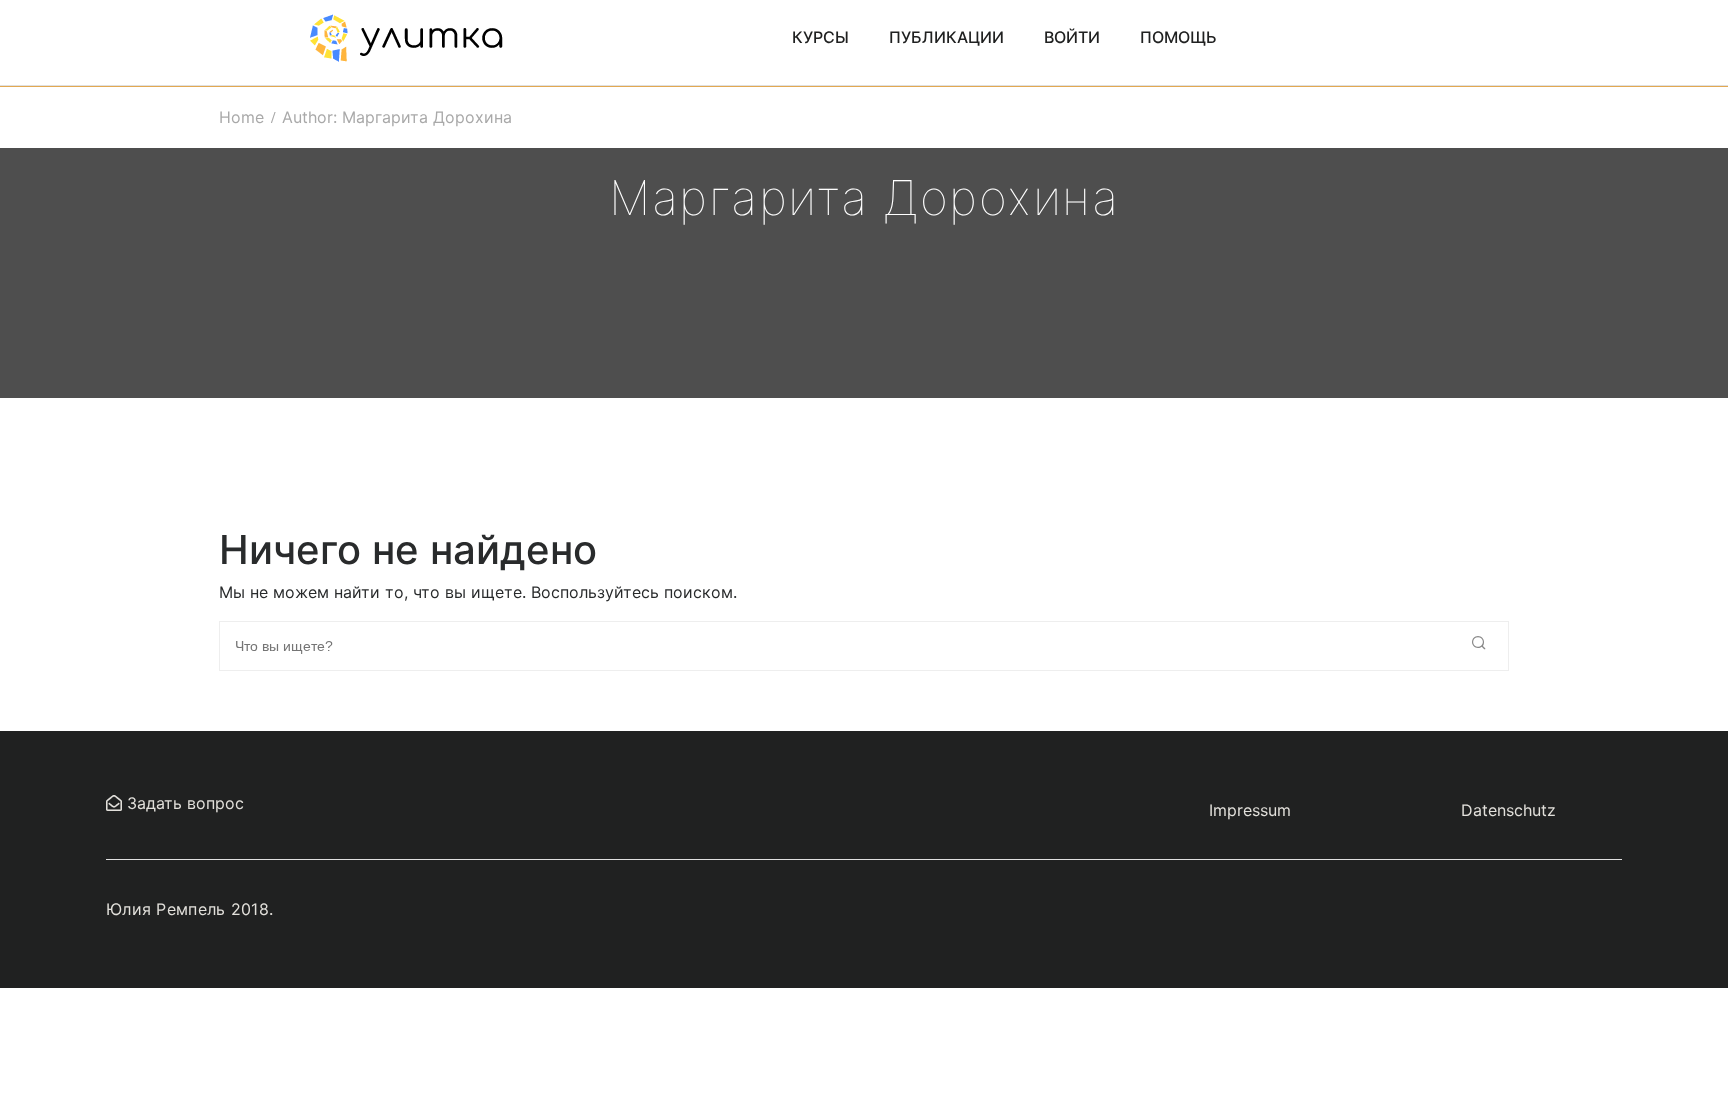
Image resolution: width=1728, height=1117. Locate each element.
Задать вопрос (183, 803)
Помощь (1178, 37)
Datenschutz (1508, 810)
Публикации (946, 37)
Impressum (1250, 810)
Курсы (820, 37)
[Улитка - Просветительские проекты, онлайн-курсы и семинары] (406, 36)
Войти (1072, 37)
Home (241, 117)
